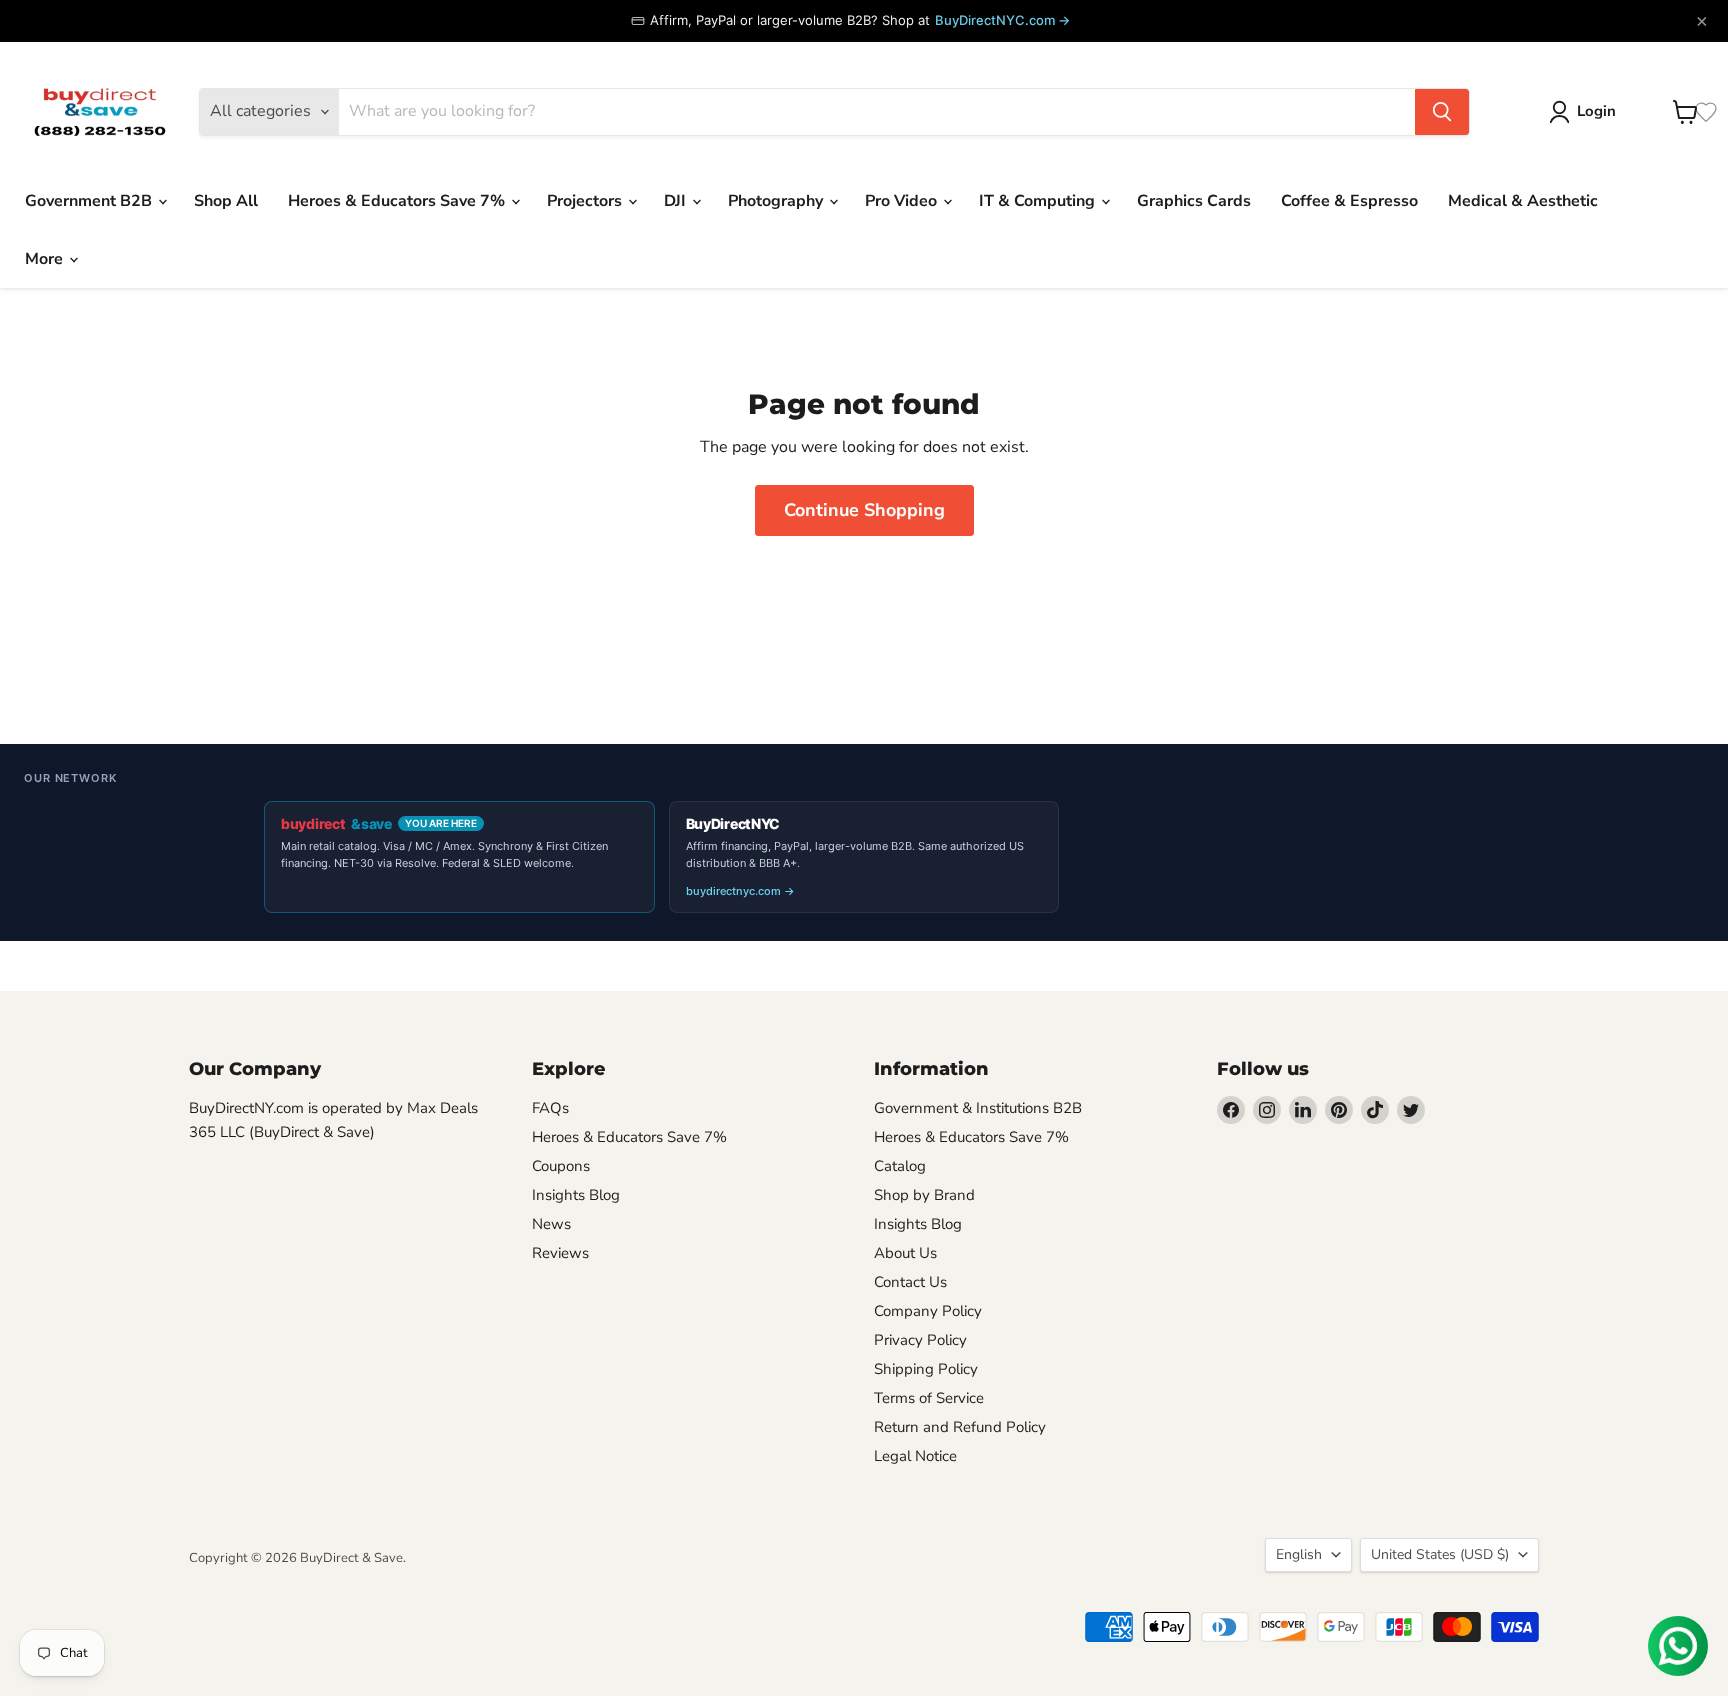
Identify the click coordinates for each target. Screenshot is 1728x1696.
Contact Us (910, 1282)
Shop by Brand (924, 1195)
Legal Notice (915, 1456)
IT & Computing (1039, 201)
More (46, 259)
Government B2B (90, 201)
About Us (905, 1253)
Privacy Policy (920, 1340)
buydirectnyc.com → (740, 891)
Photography (777, 201)
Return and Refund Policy (960, 1427)
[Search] (1442, 112)
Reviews (560, 1253)
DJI (677, 201)
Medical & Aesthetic (1523, 201)
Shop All (226, 201)
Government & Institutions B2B (978, 1108)
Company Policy (928, 1311)
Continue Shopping (864, 510)
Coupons (561, 1166)
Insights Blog (576, 1195)
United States (1440, 1554)
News (551, 1224)
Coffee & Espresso (1349, 201)
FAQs (550, 1108)
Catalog (900, 1166)
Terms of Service (929, 1398)
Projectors (586, 201)
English (1299, 1554)
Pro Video (903, 201)
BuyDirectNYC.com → (1002, 20)
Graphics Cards (1194, 201)
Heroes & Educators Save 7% (398, 201)
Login (1596, 111)
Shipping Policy (926, 1369)
